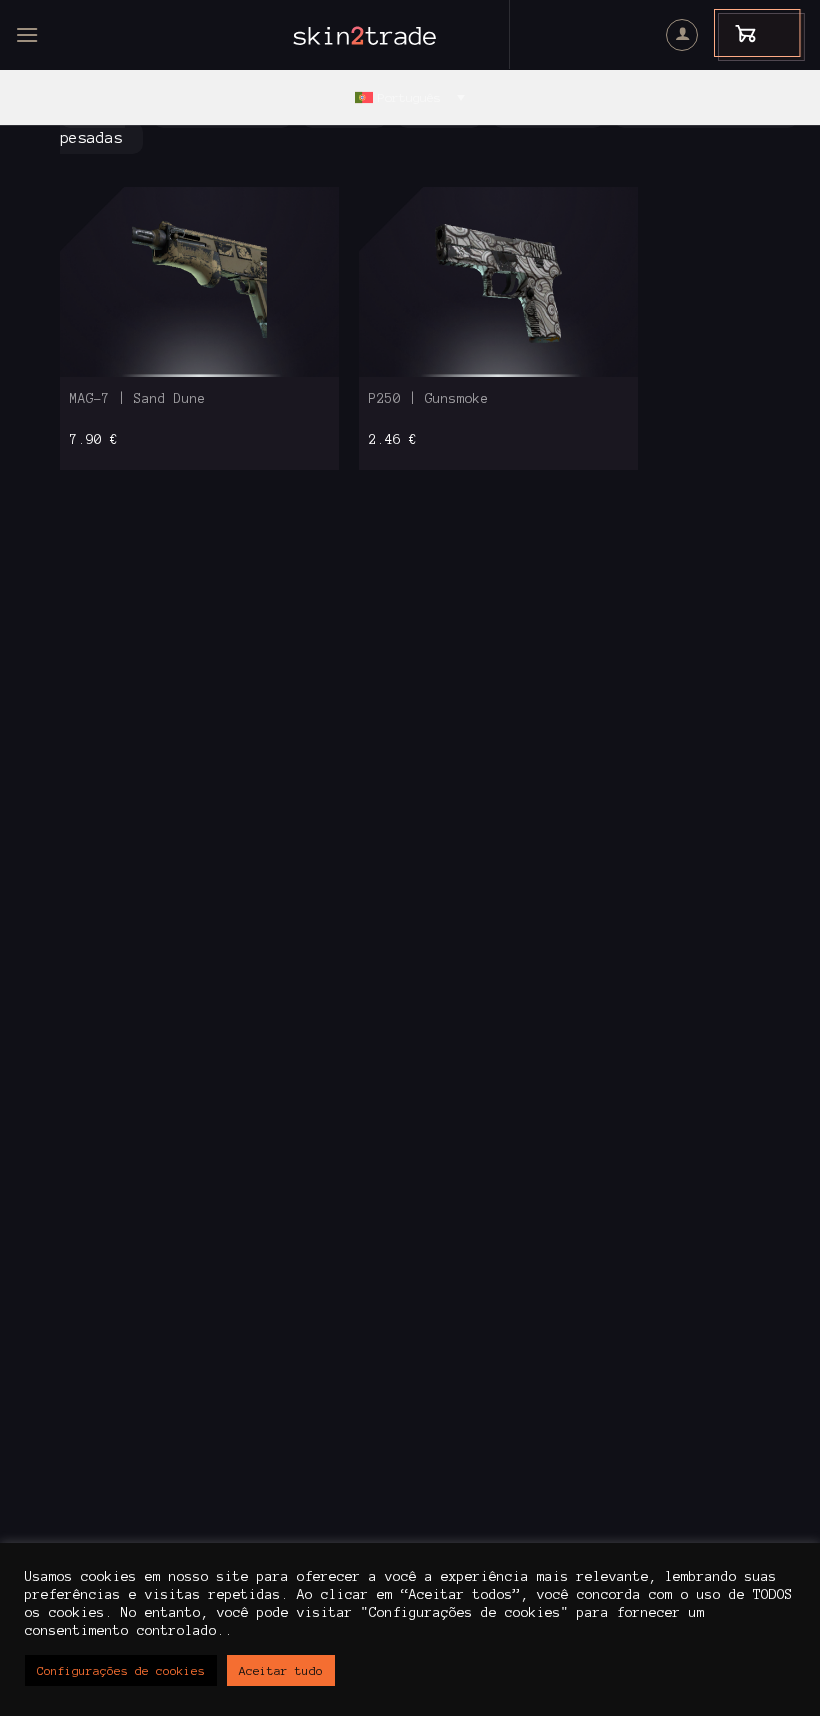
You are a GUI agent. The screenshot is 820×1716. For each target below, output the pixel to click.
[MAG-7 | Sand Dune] (199, 281)
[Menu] (27, 34)
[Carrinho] (736, 32)
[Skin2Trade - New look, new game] (410, 35)
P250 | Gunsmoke (429, 399)
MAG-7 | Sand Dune (138, 399)
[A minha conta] (682, 35)
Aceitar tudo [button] (281, 1670)
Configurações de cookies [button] (121, 1670)
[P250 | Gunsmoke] (498, 281)
